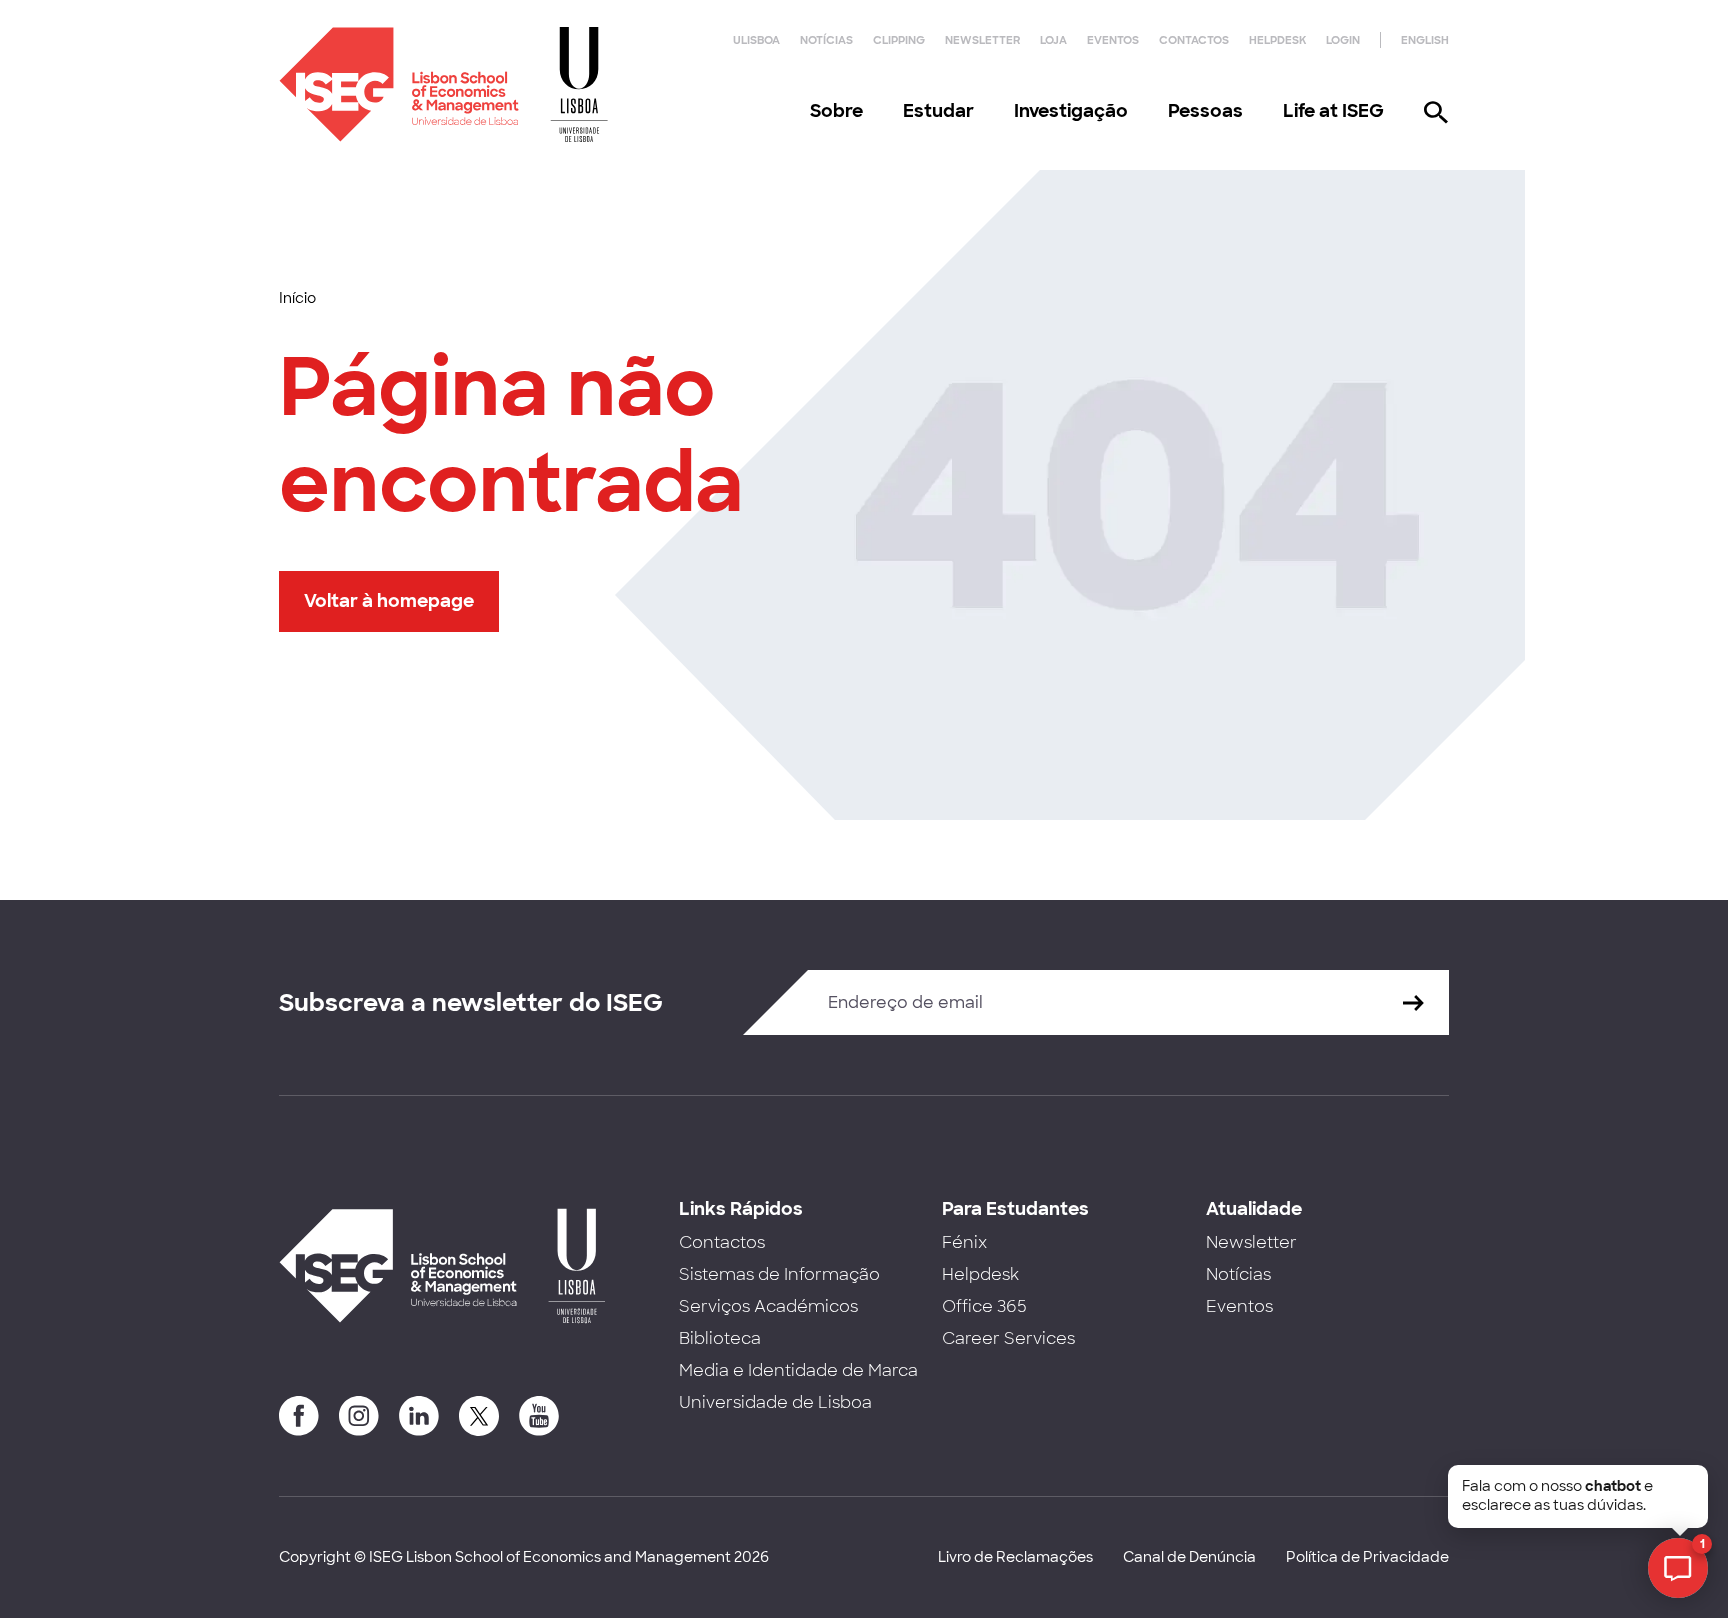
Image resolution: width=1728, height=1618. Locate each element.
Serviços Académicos (768, 1306)
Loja (1053, 40)
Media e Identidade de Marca (798, 1370)
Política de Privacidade (1367, 1557)
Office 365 (984, 1306)
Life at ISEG (1333, 111)
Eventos (1113, 40)
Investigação (1071, 111)
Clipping (899, 40)
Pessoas (1205, 111)
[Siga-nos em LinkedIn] (419, 1416)
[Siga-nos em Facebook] (299, 1416)
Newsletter (982, 40)
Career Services (1008, 1338)
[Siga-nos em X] (479, 1416)
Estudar (938, 111)
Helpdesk (1277, 40)
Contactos (1194, 40)
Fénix (964, 1242)
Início (297, 298)
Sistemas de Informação (779, 1274)
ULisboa (756, 40)
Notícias (826, 40)
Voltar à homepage (389, 601)
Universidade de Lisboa (775, 1402)
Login (1343, 40)
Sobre (836, 111)
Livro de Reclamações (1015, 1557)
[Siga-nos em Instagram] (359, 1416)
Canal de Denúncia (1189, 1557)
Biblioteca (720, 1338)
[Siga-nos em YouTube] (539, 1416)
